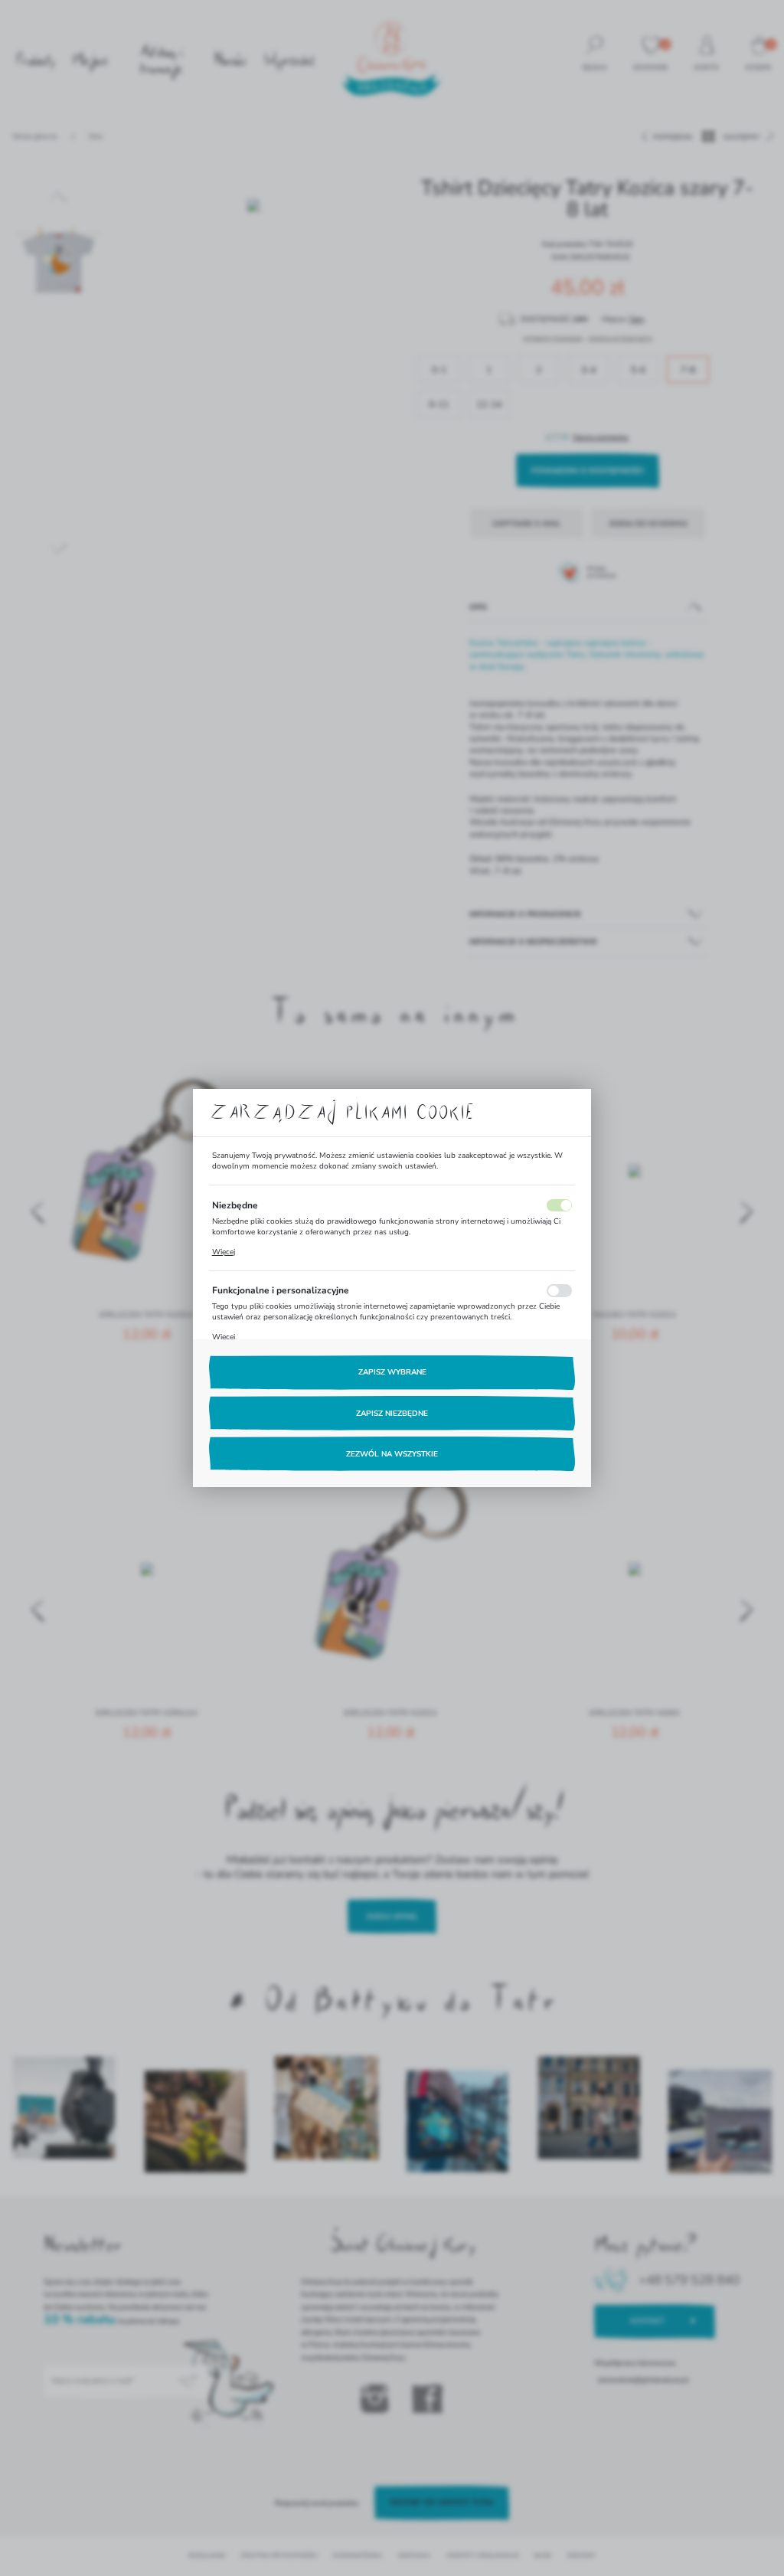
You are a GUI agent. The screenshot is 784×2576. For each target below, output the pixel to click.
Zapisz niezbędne (392, 1414)
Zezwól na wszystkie (392, 1454)
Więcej (224, 1252)
